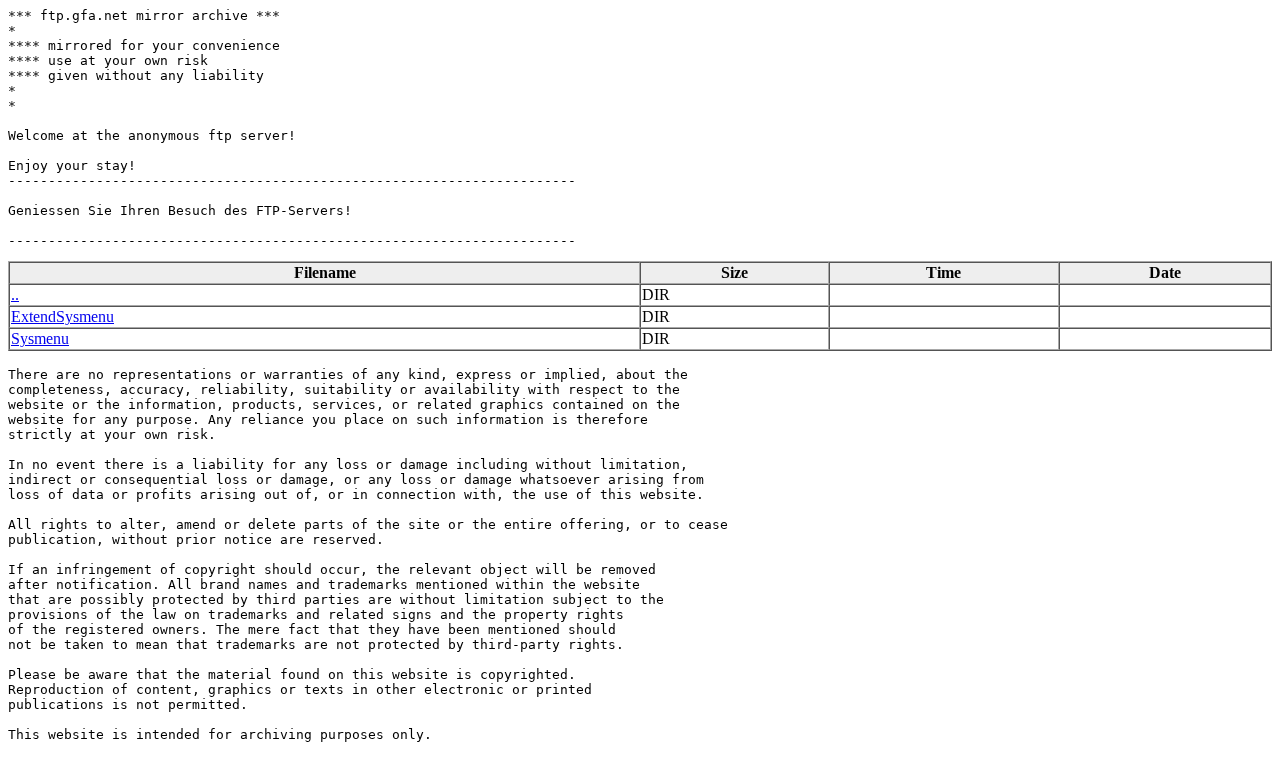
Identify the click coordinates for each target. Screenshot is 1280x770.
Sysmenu (40, 338)
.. (15, 294)
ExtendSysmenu (62, 316)
